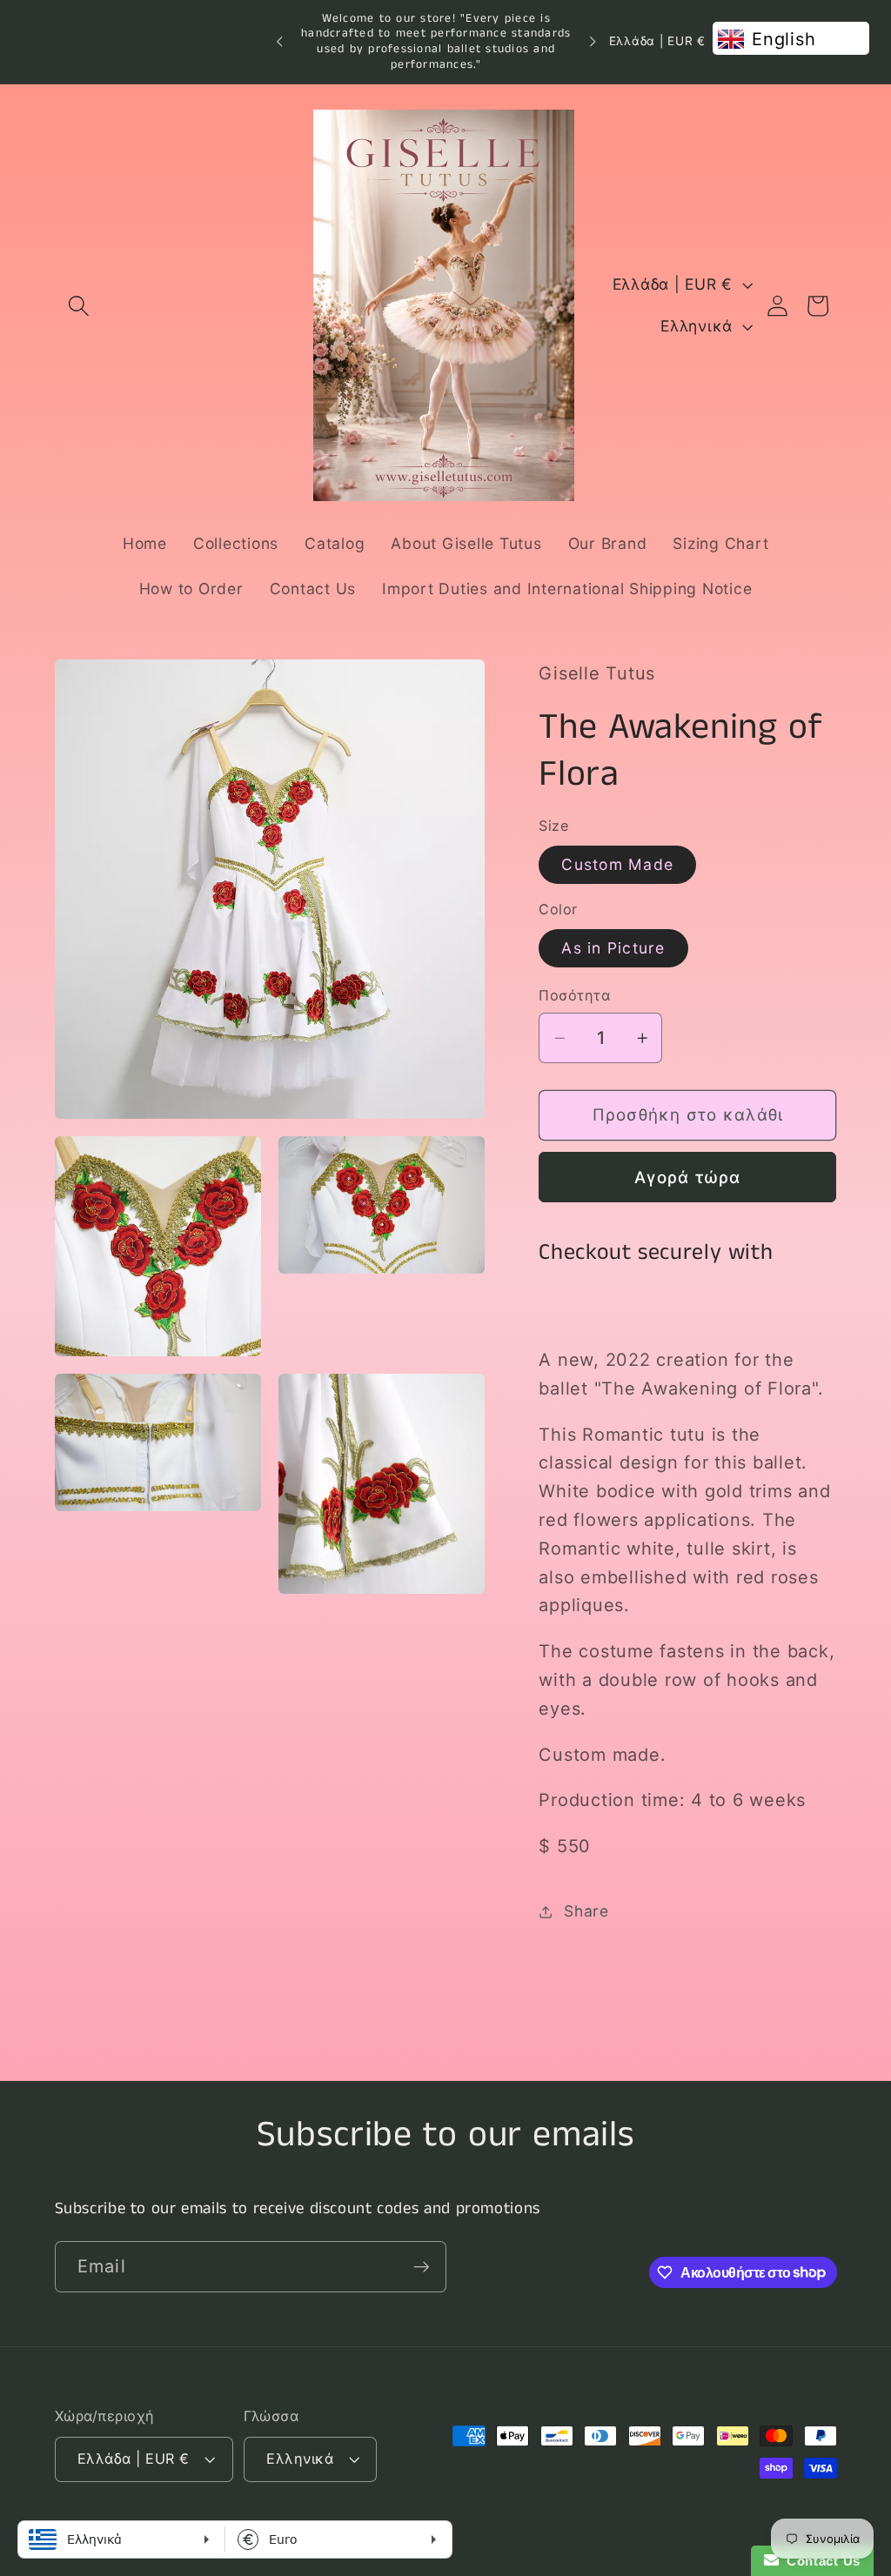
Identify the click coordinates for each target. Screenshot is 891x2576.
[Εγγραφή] (422, 2266)
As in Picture (613, 948)
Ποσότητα (574, 995)
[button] (79, 306)
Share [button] (586, 1911)
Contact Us (820, 2561)
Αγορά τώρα (688, 1178)
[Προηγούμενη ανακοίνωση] (279, 42)
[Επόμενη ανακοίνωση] (593, 42)
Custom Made (617, 864)
